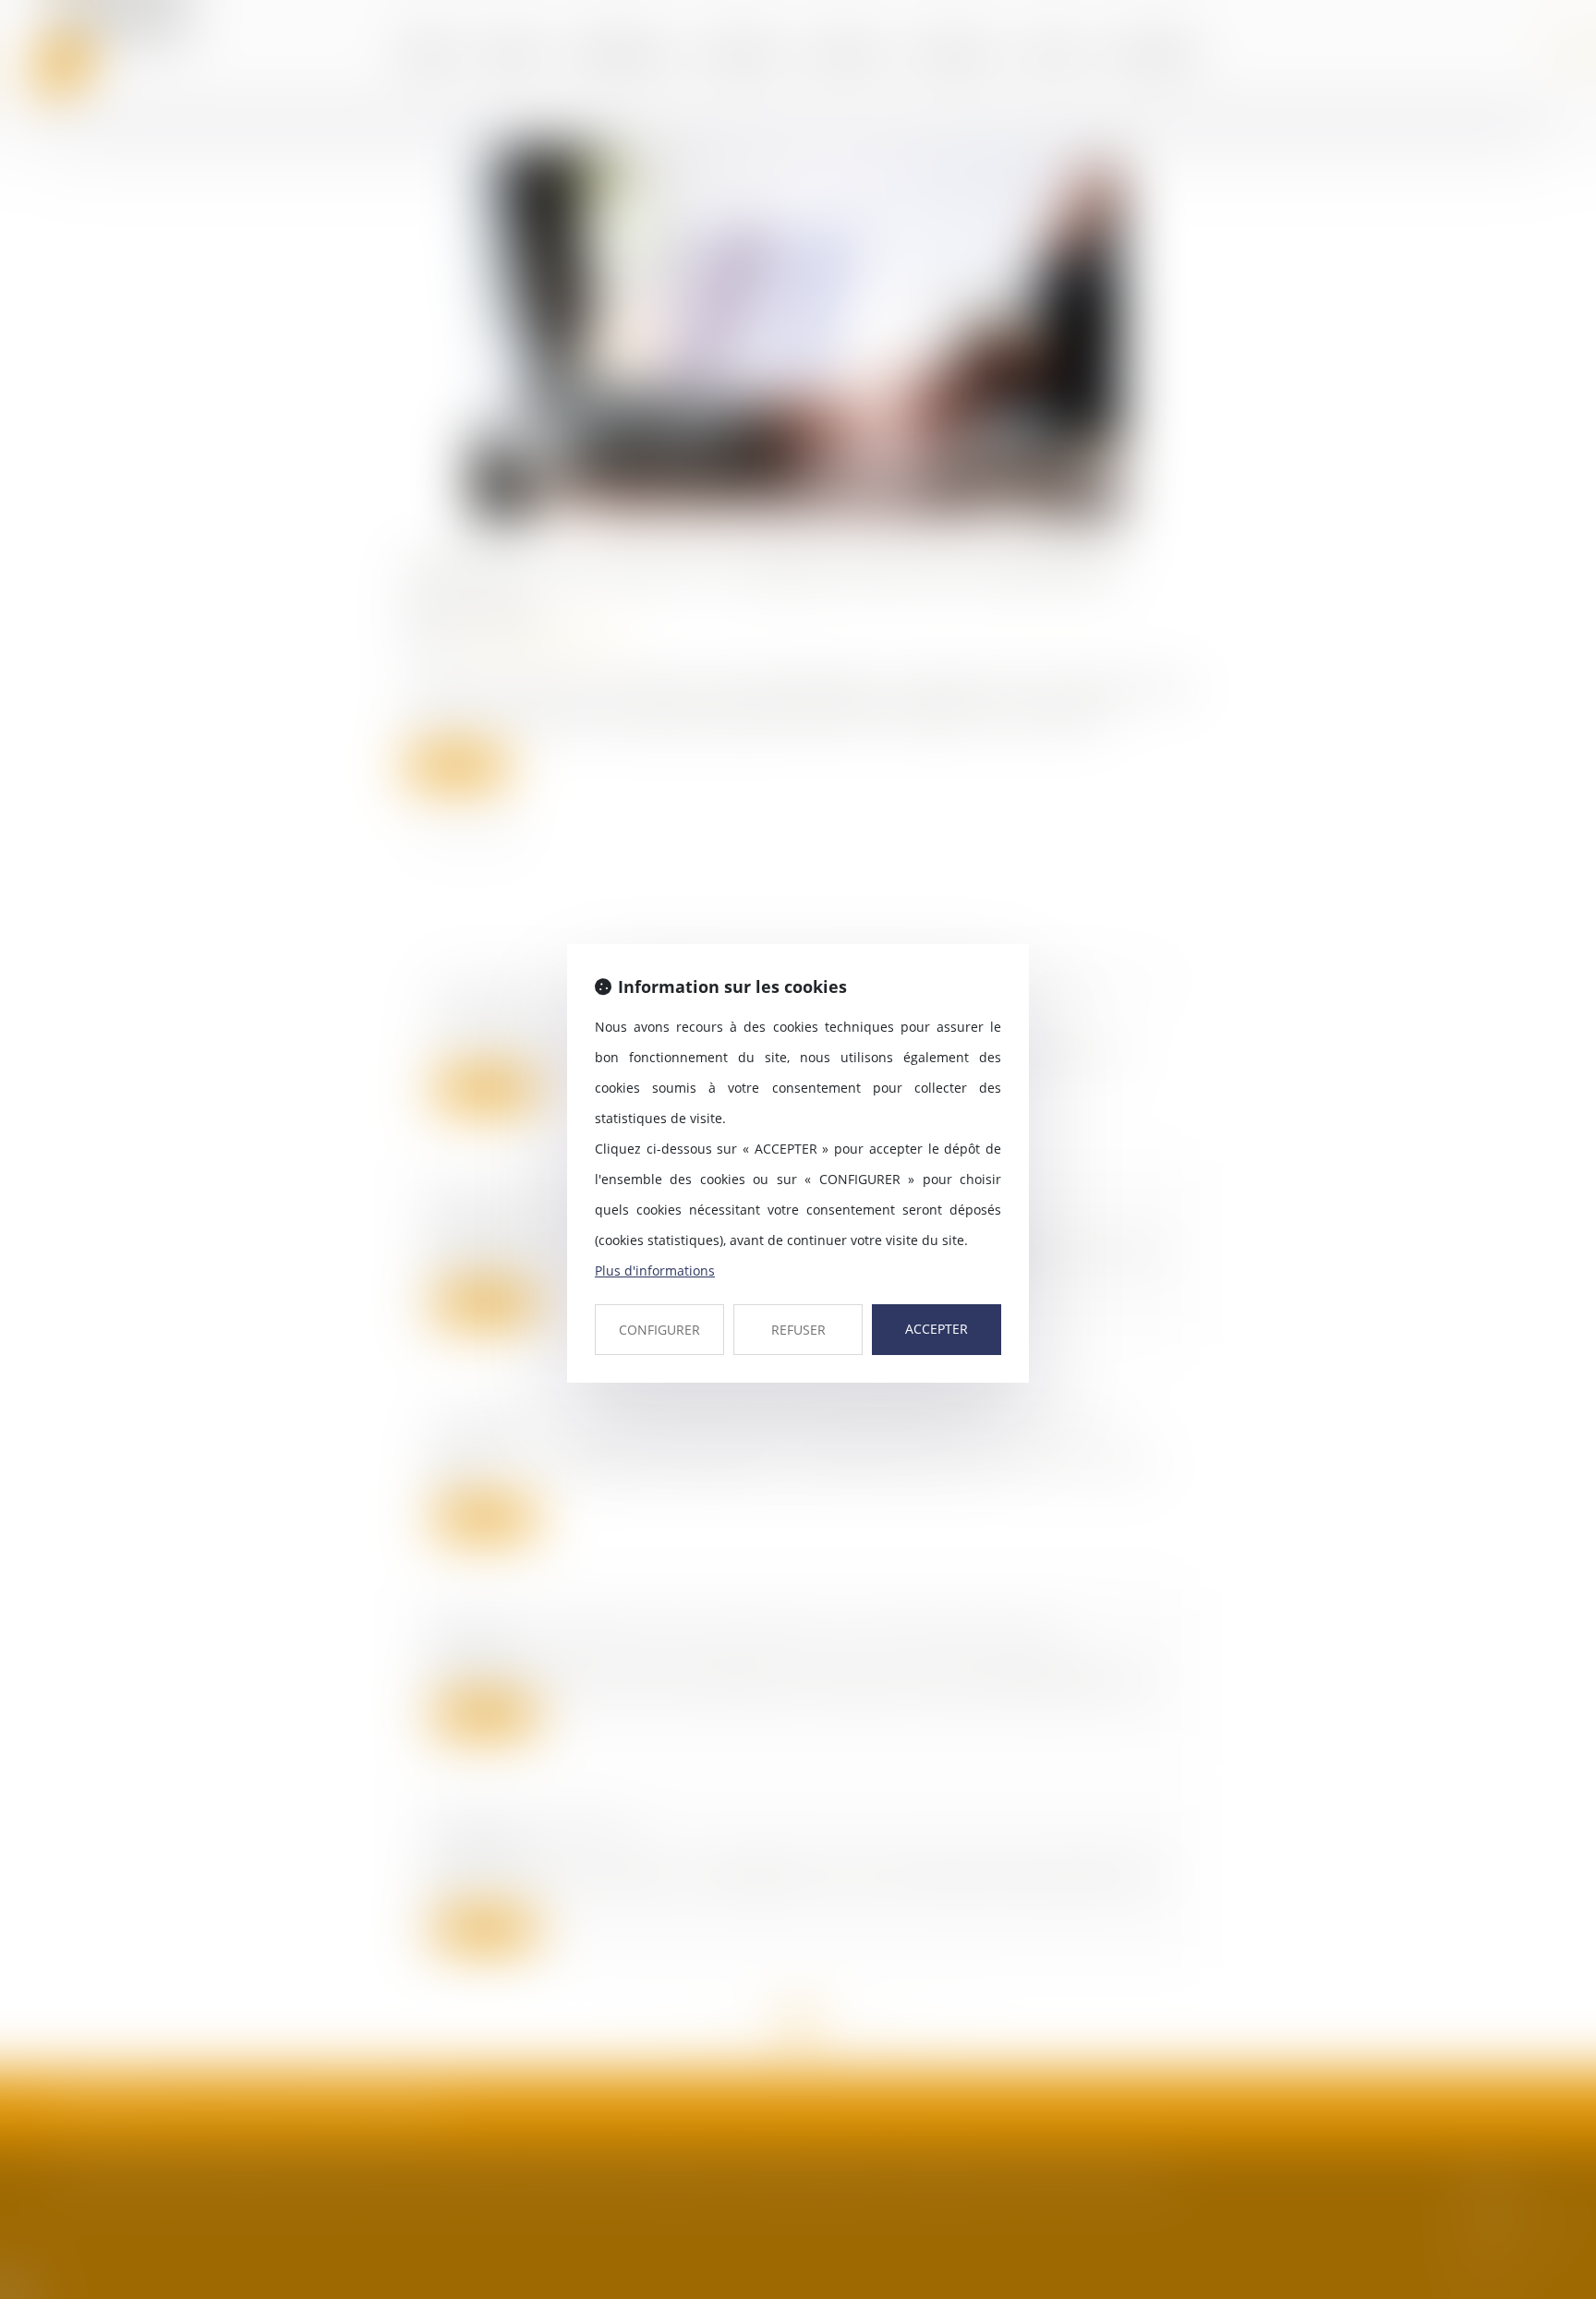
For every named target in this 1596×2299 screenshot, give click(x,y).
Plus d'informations (655, 1270)
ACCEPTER (937, 1329)
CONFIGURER (659, 1330)
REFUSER (798, 1330)
